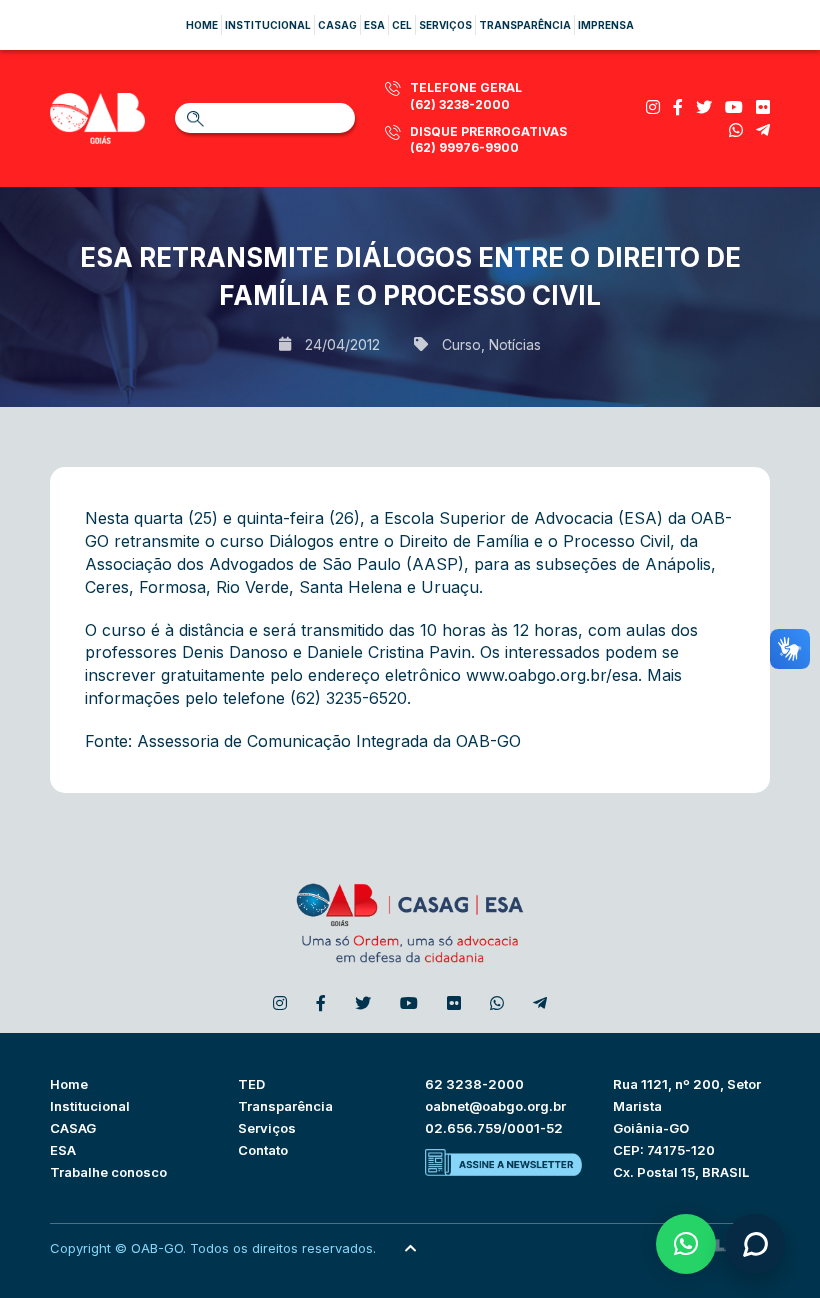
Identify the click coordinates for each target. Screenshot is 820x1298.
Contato (263, 1150)
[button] (686, 1244)
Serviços (445, 25)
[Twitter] (704, 107)
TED (251, 1084)
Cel (402, 25)
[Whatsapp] (736, 130)
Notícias (515, 344)
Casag (337, 25)
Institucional (268, 25)
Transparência (525, 25)
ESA (63, 1150)
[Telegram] (763, 130)
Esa (374, 25)
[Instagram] (653, 107)
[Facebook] (678, 107)
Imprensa (606, 25)
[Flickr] (763, 107)
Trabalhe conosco (108, 1172)
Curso (461, 344)
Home (202, 25)
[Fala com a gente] (755, 1244)
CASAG (73, 1128)
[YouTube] (734, 107)
